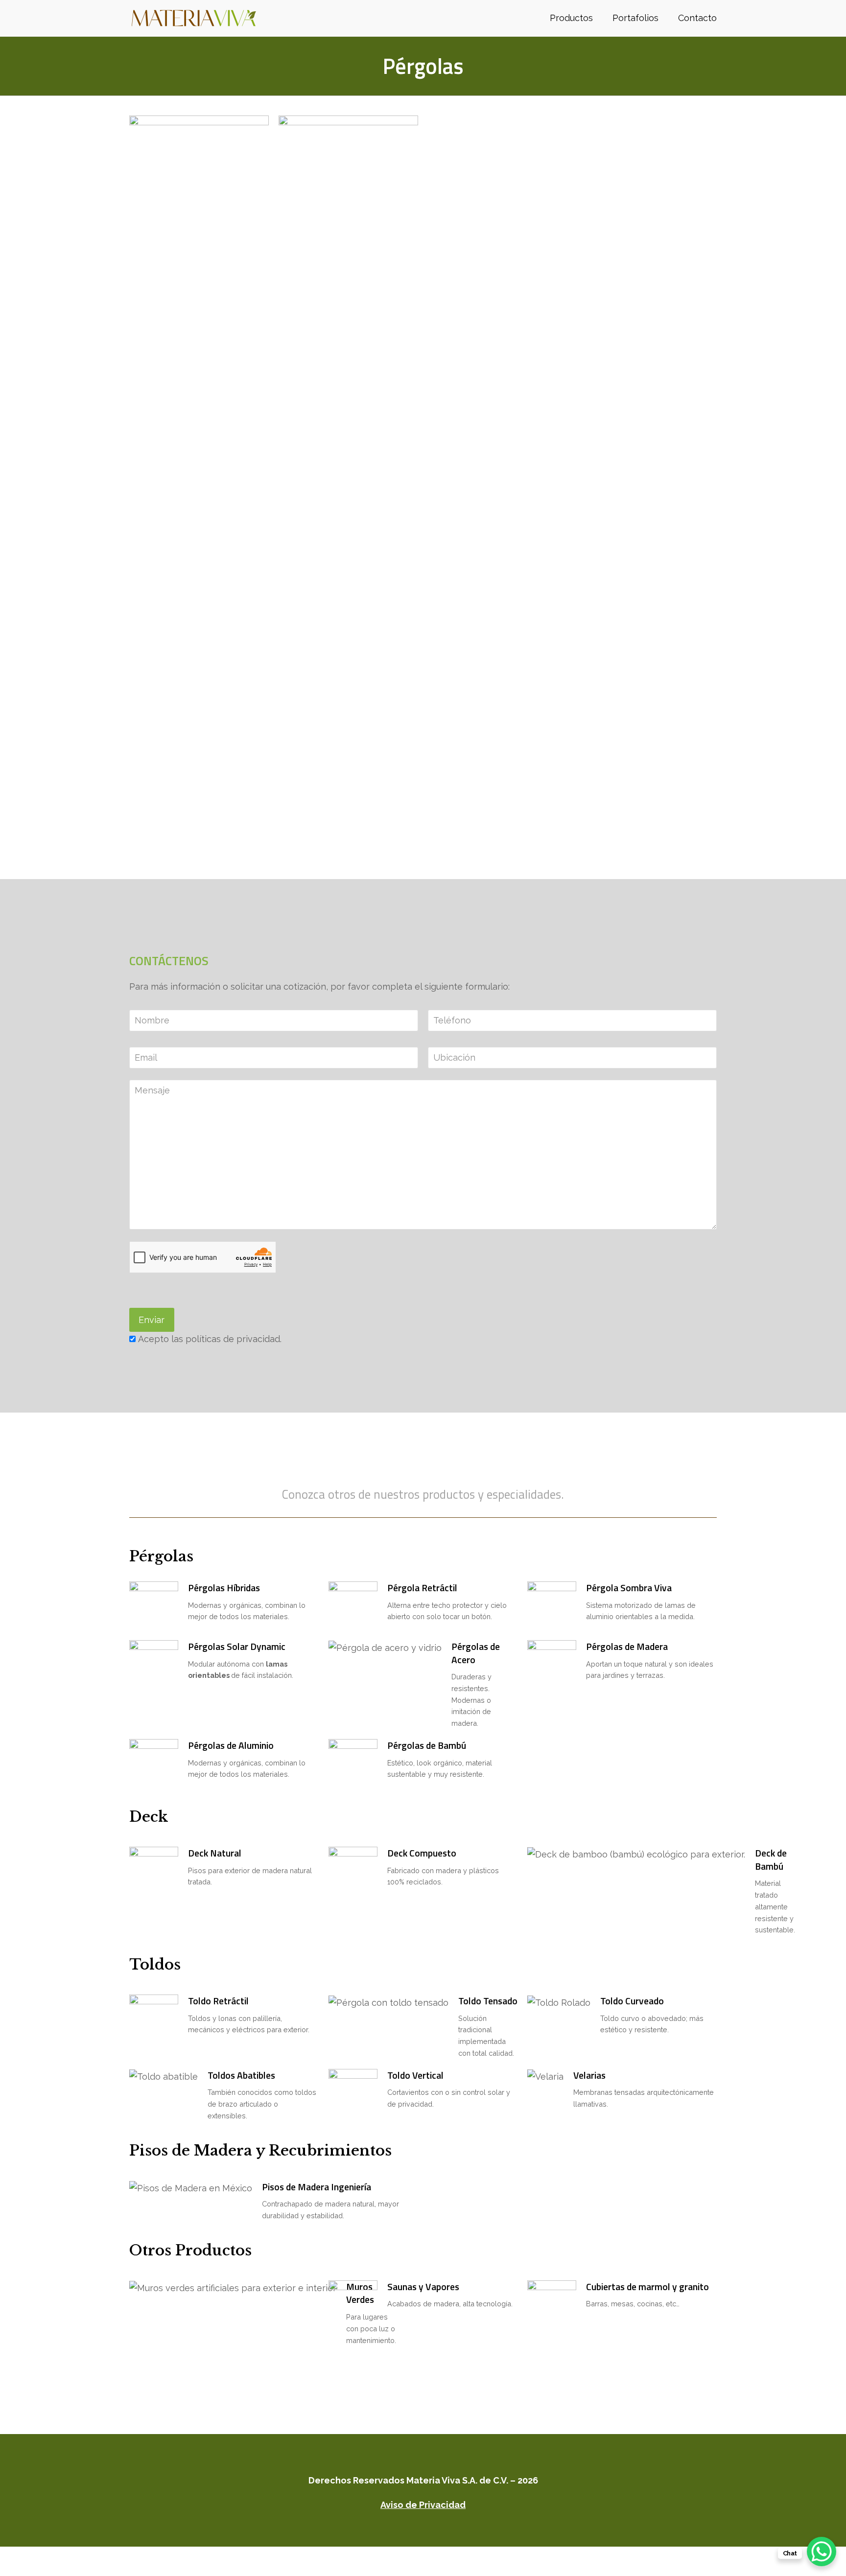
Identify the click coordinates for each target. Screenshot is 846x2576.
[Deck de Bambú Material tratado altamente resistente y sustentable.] (622, 1891)
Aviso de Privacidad (423, 2505)
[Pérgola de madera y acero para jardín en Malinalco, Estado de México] (348, 482)
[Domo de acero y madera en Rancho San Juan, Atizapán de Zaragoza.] (199, 482)
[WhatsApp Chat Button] (822, 2552)
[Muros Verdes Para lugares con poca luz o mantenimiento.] (224, 2313)
